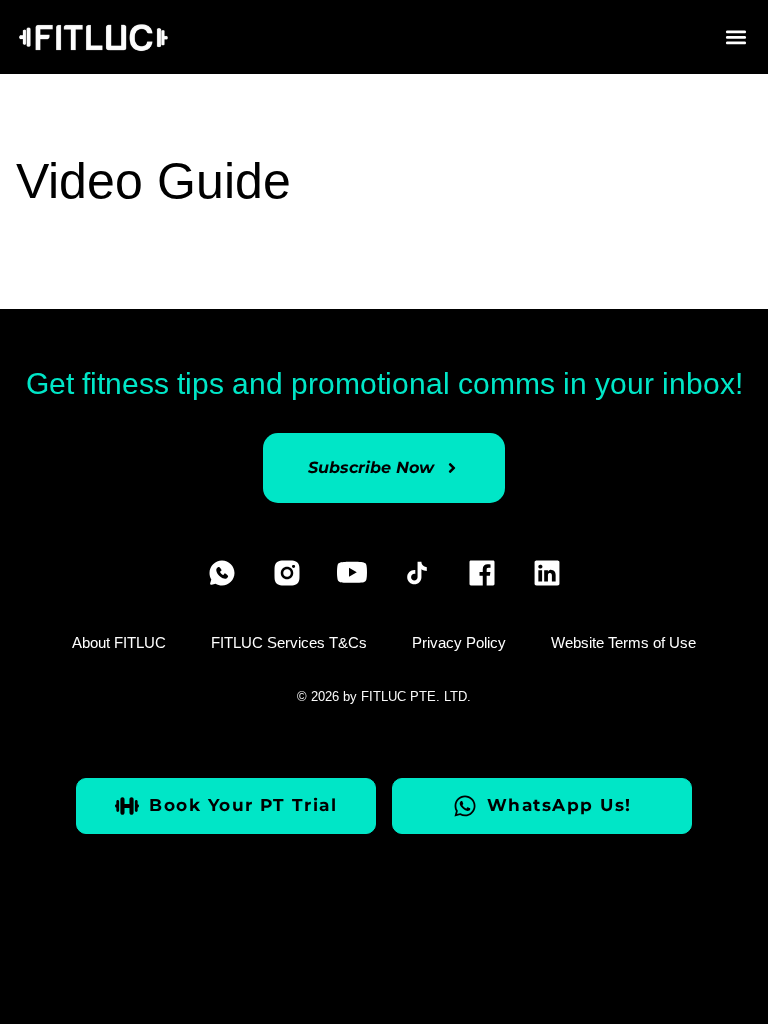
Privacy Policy (459, 642)
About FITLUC (119, 642)
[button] (735, 36)
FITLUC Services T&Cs (289, 642)
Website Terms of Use (623, 642)
